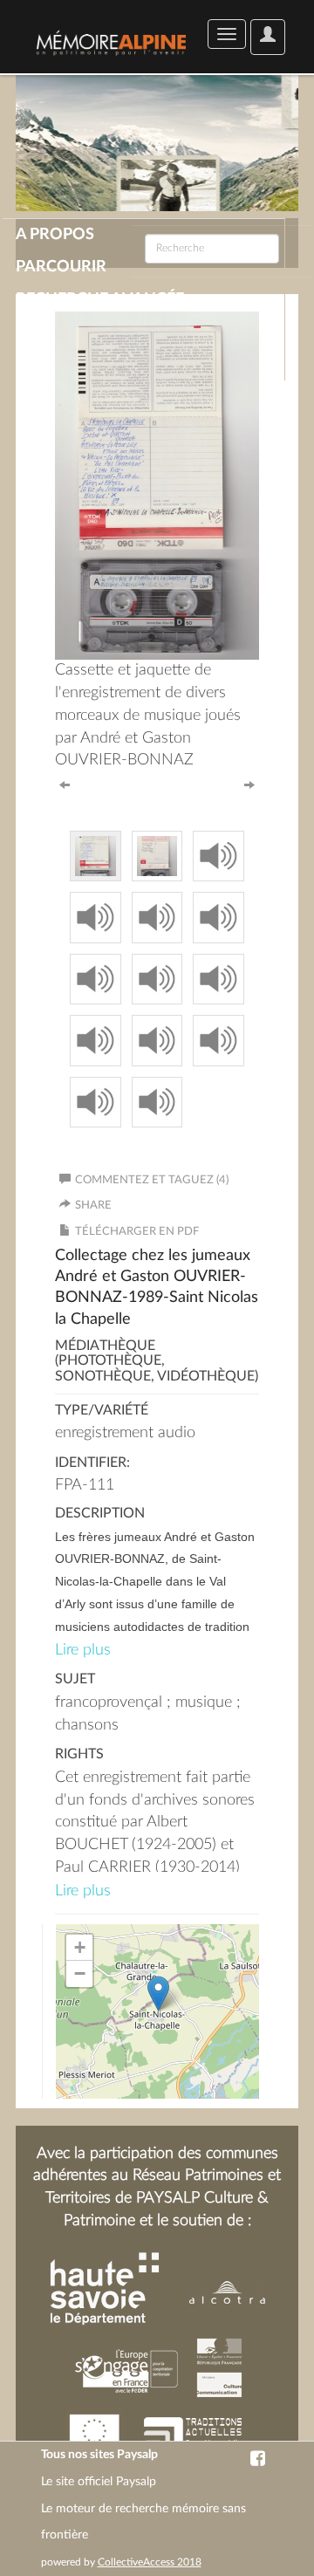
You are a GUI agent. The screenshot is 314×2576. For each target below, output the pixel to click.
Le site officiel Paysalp (99, 2482)
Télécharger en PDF (137, 1232)
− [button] (80, 1973)
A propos (55, 235)
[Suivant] (249, 784)
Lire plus (83, 1650)
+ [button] (80, 1947)
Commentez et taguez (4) (152, 1180)
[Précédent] (65, 784)
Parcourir (61, 267)
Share (93, 1206)
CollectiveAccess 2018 (150, 2562)
